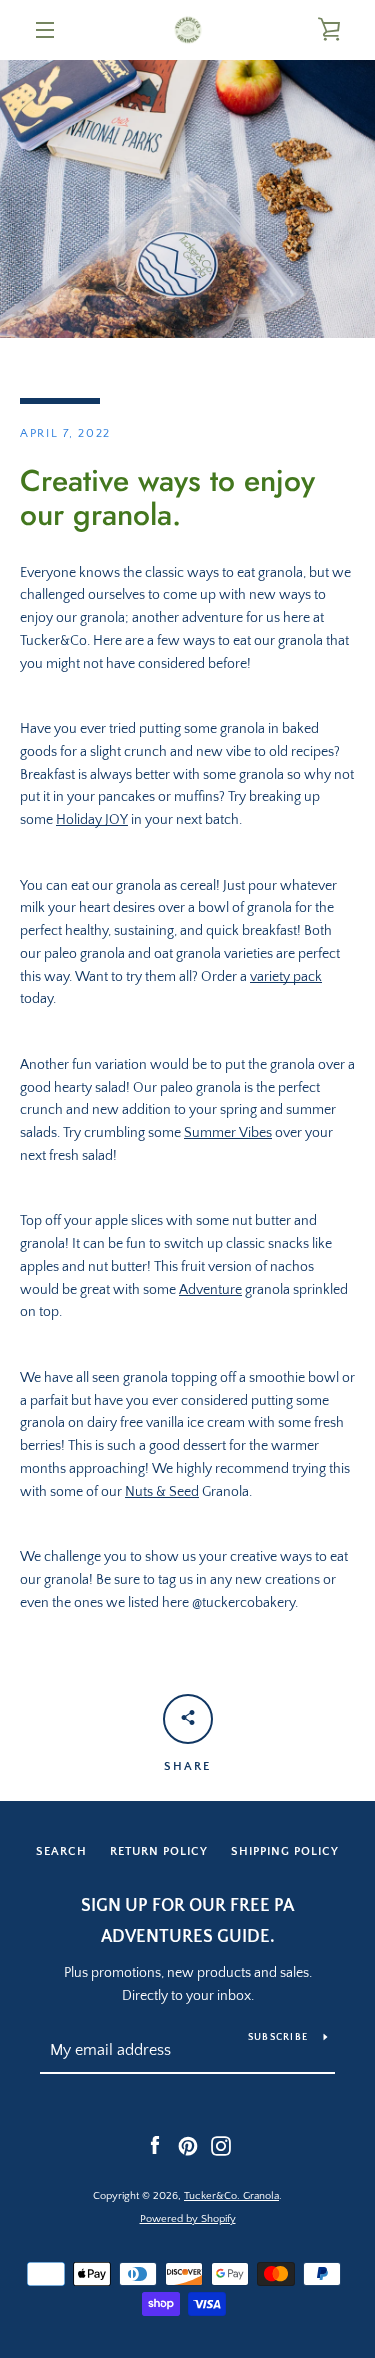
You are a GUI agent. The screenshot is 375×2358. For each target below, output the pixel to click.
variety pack (286, 977)
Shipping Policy (285, 1851)
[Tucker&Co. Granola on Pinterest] (188, 2145)
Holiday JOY (92, 820)
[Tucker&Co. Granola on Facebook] (155, 2145)
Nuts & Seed (162, 1492)
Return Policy (159, 1851)
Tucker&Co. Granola (231, 2196)
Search (61, 1851)
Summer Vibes (228, 1133)
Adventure (210, 1290)
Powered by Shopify (188, 2219)
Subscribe (278, 2037)
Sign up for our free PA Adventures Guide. (187, 1921)
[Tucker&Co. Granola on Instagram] (221, 2145)
